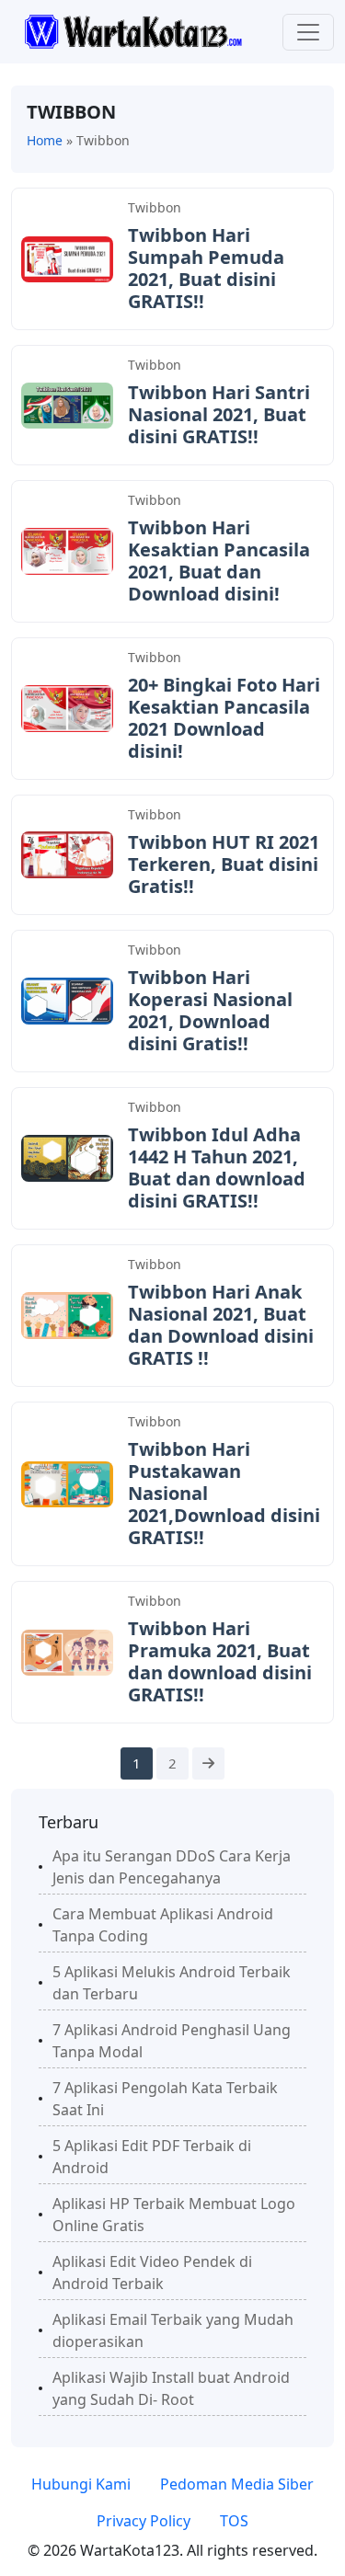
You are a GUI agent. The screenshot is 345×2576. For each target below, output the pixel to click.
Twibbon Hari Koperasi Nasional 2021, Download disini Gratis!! (210, 1010)
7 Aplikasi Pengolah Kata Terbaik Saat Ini (165, 2099)
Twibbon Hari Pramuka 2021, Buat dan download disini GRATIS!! (220, 1661)
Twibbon (155, 207)
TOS (234, 2521)
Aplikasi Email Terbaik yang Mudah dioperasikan (173, 2330)
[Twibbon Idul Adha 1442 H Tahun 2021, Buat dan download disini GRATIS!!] (67, 1157)
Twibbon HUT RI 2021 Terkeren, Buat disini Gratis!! (224, 864)
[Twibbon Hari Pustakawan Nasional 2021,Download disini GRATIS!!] (67, 1483)
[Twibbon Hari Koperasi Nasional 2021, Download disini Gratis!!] (67, 1000)
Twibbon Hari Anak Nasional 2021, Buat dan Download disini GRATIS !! (221, 1325)
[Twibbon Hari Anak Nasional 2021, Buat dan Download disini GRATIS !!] (67, 1314)
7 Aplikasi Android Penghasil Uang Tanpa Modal (172, 2041)
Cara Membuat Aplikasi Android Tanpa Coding (163, 1925)
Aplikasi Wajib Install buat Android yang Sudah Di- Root (171, 2388)
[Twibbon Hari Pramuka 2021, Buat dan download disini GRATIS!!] (67, 1651)
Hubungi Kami (81, 2484)
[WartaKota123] (133, 30)
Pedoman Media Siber (237, 2484)
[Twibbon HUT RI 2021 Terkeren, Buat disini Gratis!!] (67, 853)
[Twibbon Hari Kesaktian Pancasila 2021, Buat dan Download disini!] (67, 550)
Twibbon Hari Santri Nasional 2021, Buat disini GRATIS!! (219, 414)
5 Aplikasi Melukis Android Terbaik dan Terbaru (172, 1983)
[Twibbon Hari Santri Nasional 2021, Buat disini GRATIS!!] (67, 404)
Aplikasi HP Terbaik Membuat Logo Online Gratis (174, 2215)
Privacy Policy (144, 2521)
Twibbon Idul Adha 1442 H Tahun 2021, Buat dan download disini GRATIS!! (217, 1168)
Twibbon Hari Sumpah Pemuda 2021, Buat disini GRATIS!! (206, 268)
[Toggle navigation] (308, 32)
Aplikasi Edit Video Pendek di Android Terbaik (152, 2273)
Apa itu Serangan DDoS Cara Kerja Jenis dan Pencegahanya (172, 1867)
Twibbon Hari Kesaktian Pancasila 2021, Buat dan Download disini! (219, 561)
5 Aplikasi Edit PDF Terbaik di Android (152, 2157)
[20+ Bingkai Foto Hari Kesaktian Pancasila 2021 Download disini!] (67, 707)
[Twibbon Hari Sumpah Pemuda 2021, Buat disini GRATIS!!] (67, 258)
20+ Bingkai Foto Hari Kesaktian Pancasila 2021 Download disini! (224, 718)
